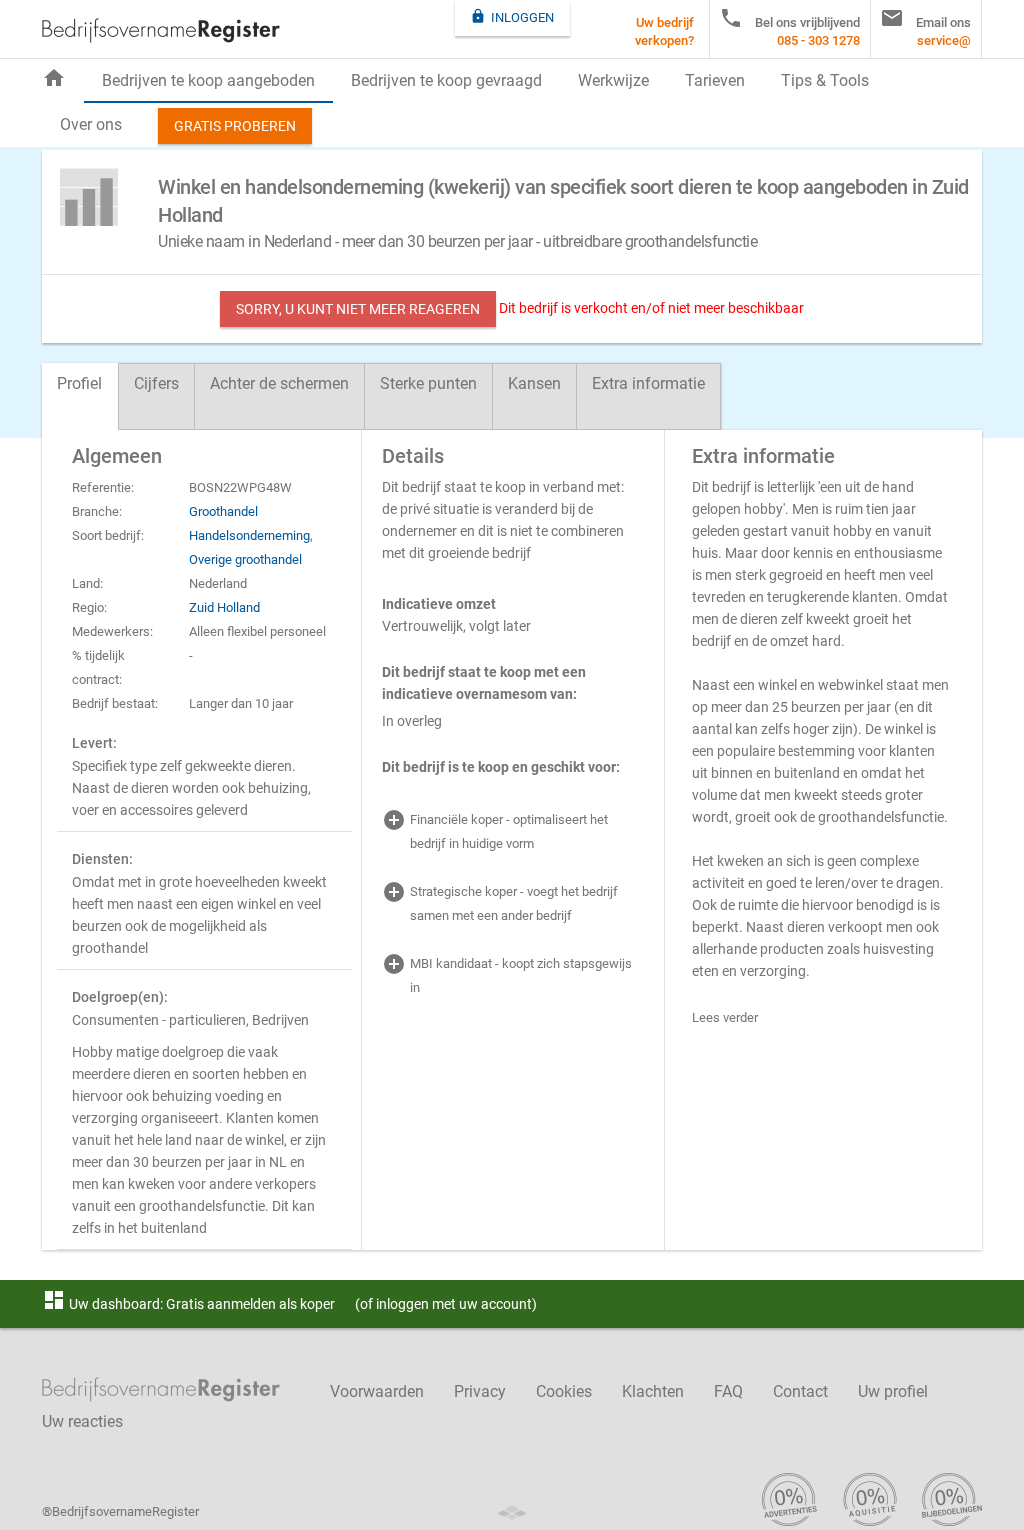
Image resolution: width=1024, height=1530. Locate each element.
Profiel (79, 383)
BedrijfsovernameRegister (161, 30)
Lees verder (725, 1017)
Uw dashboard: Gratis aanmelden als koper (188, 1304)
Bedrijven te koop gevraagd (446, 80)
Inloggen (512, 16)
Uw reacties (82, 1421)
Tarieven (715, 80)
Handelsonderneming (249, 535)
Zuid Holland (224, 607)
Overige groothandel (245, 559)
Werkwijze (613, 80)
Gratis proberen (235, 126)
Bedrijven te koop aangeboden (208, 80)
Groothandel (223, 511)
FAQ (728, 1391)
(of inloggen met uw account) (446, 1304)
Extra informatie (648, 383)
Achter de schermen (279, 383)
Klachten (653, 1391)
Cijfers (156, 383)
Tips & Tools (825, 80)
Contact (800, 1391)
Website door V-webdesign (512, 1512)
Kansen (534, 383)
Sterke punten (428, 383)
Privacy (480, 1391)
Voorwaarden (377, 1391)
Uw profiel (893, 1391)
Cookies (564, 1391)
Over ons (91, 124)
